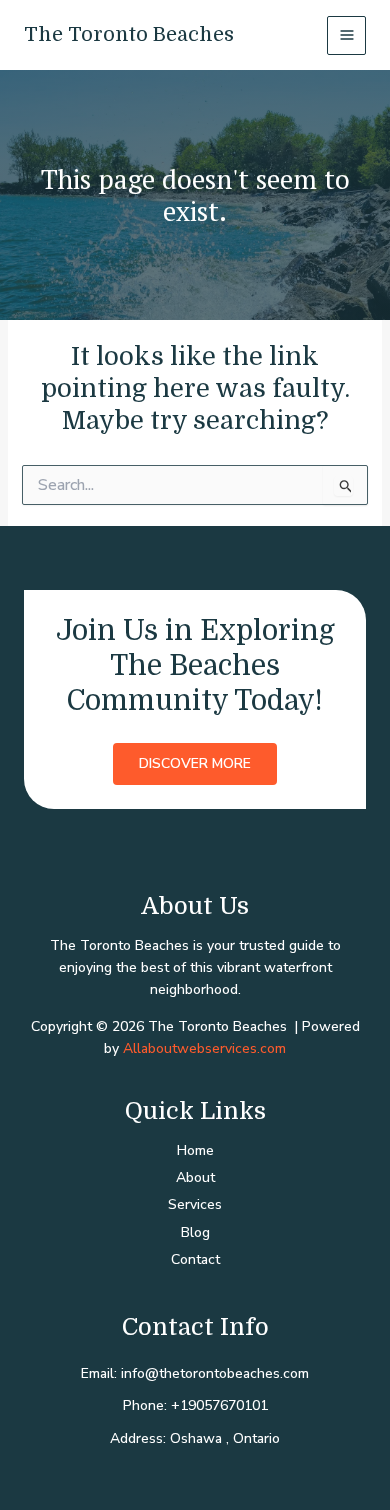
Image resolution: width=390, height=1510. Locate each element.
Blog (195, 1232)
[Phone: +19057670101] (195, 1406)
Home (195, 1150)
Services (195, 1204)
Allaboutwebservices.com (204, 1048)
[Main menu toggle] (346, 35)
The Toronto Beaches (129, 34)
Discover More (195, 763)
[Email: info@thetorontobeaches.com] (195, 1374)
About (195, 1177)
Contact (195, 1259)
